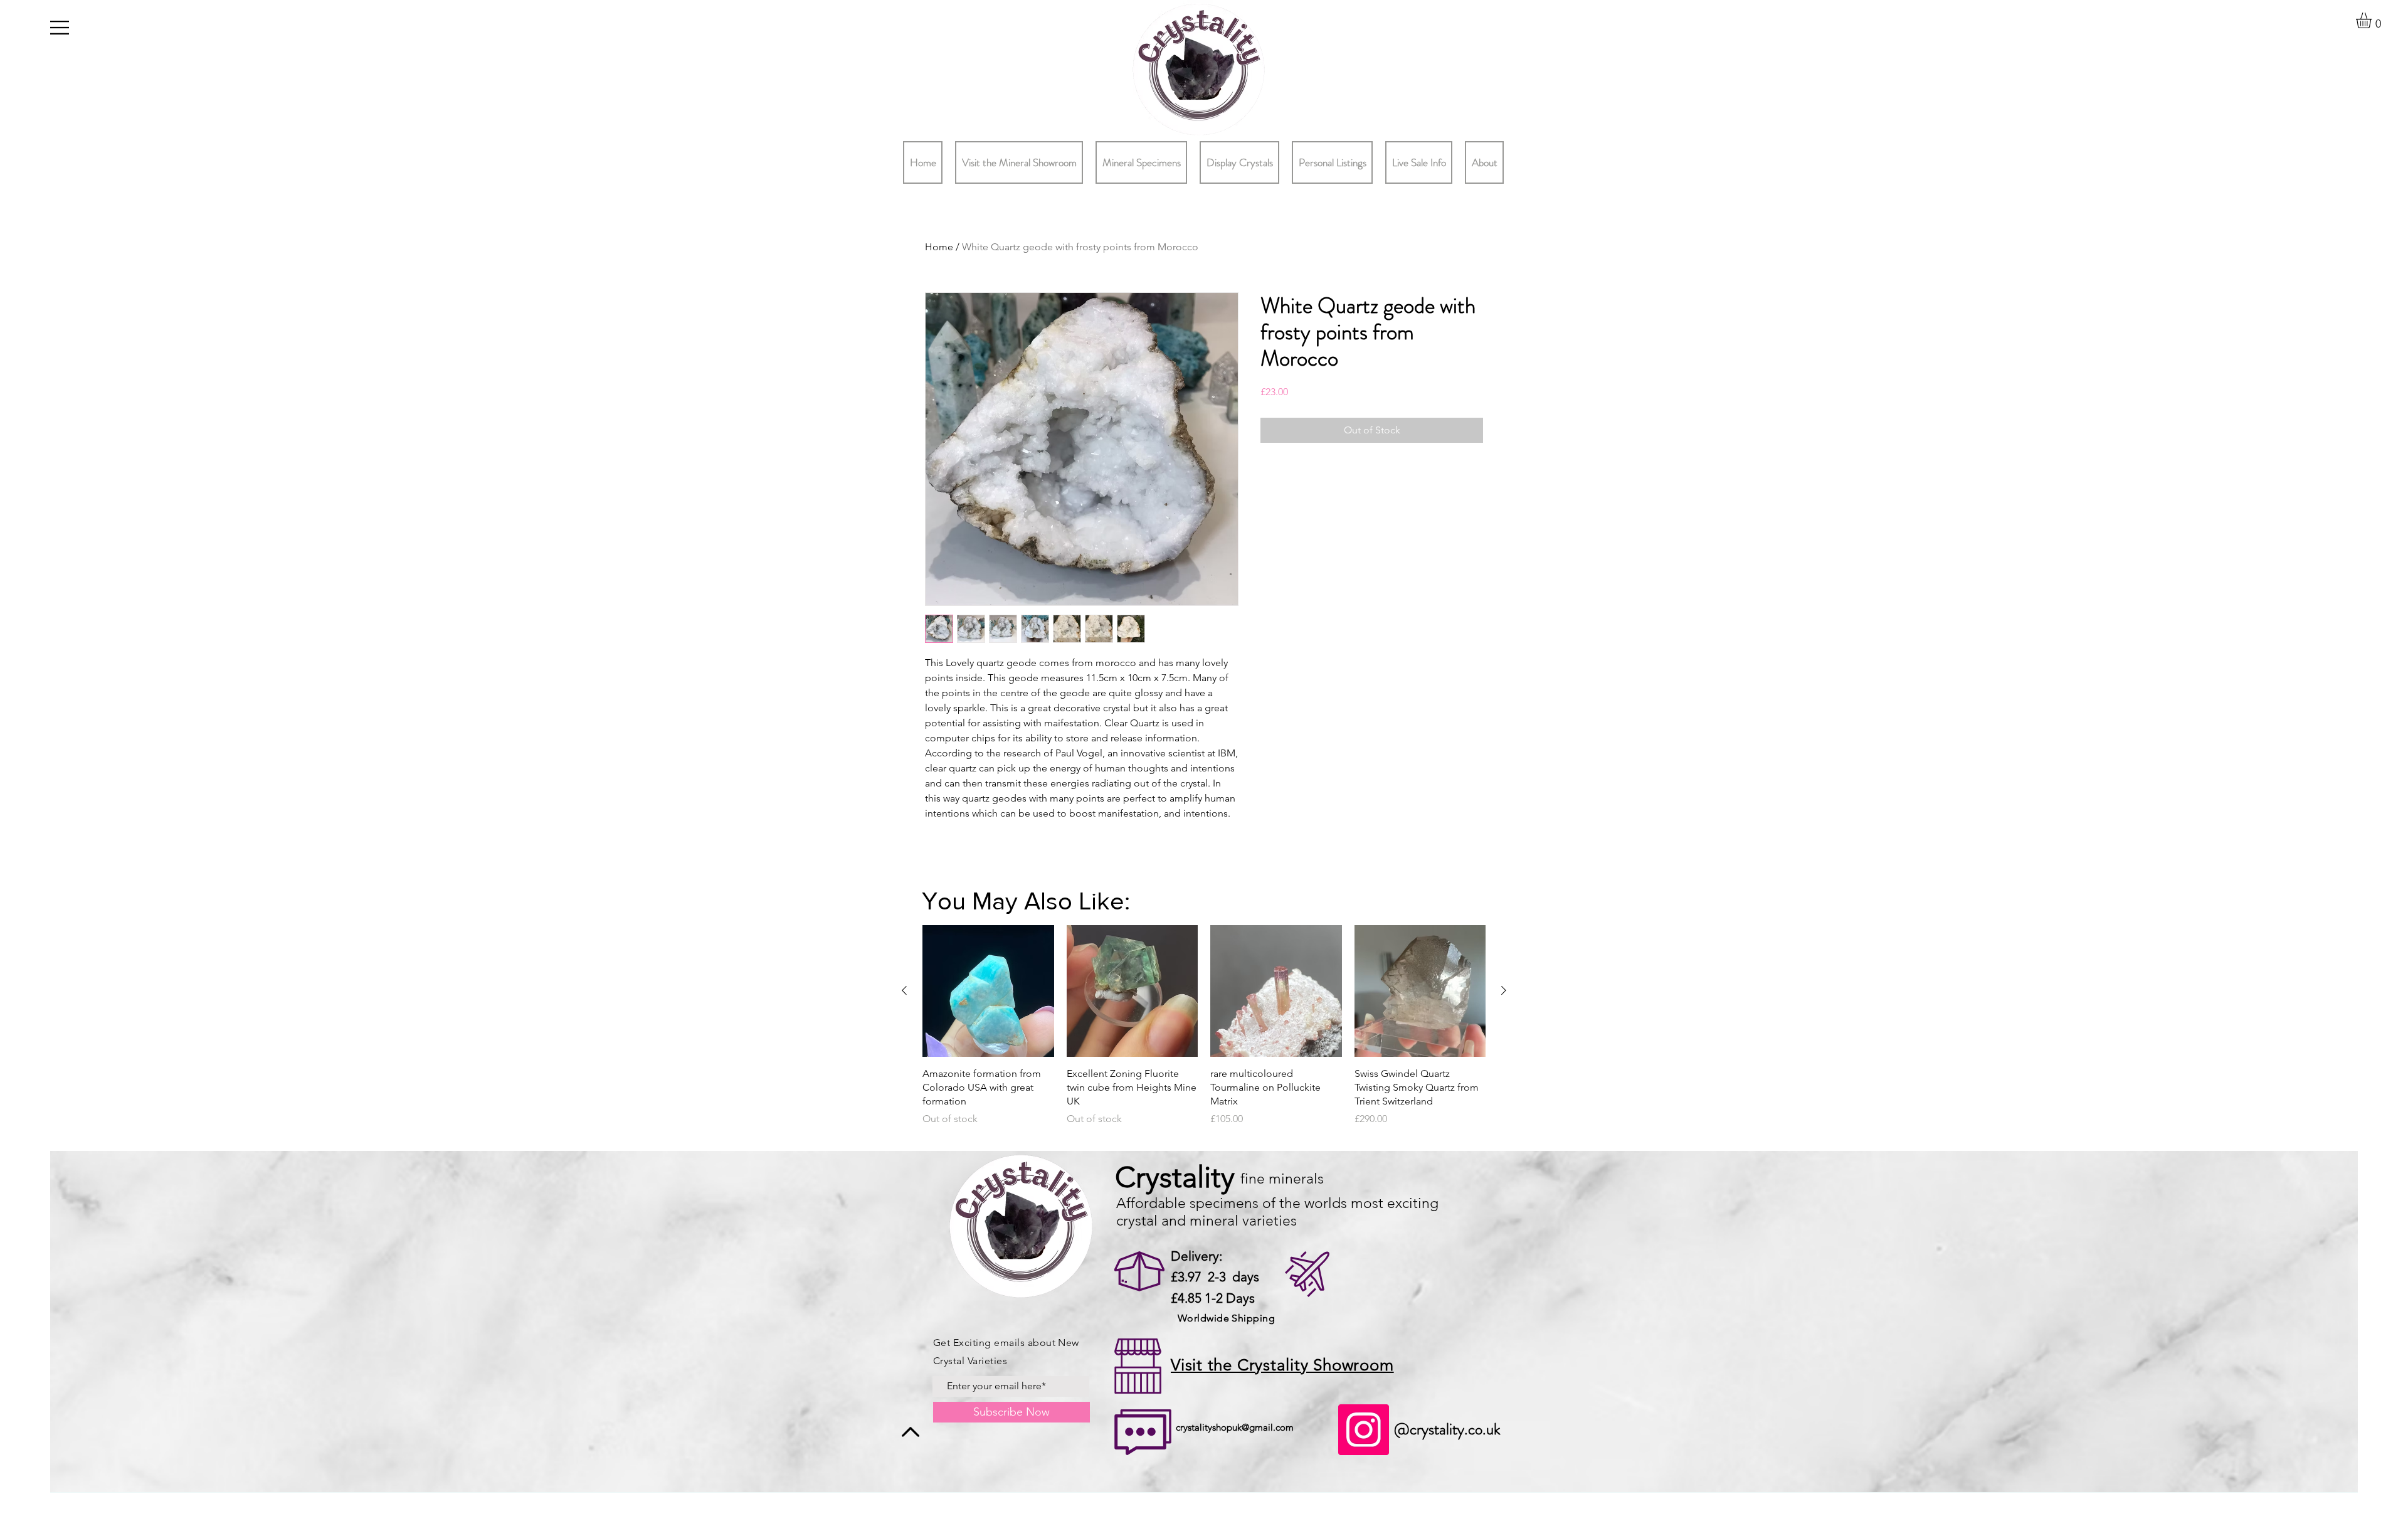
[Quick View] (988, 991)
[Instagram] (1364, 1430)
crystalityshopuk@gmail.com (1235, 1427)
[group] (1204, 1033)
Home (939, 247)
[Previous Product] (904, 990)
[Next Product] (1504, 990)
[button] (60, 28)
